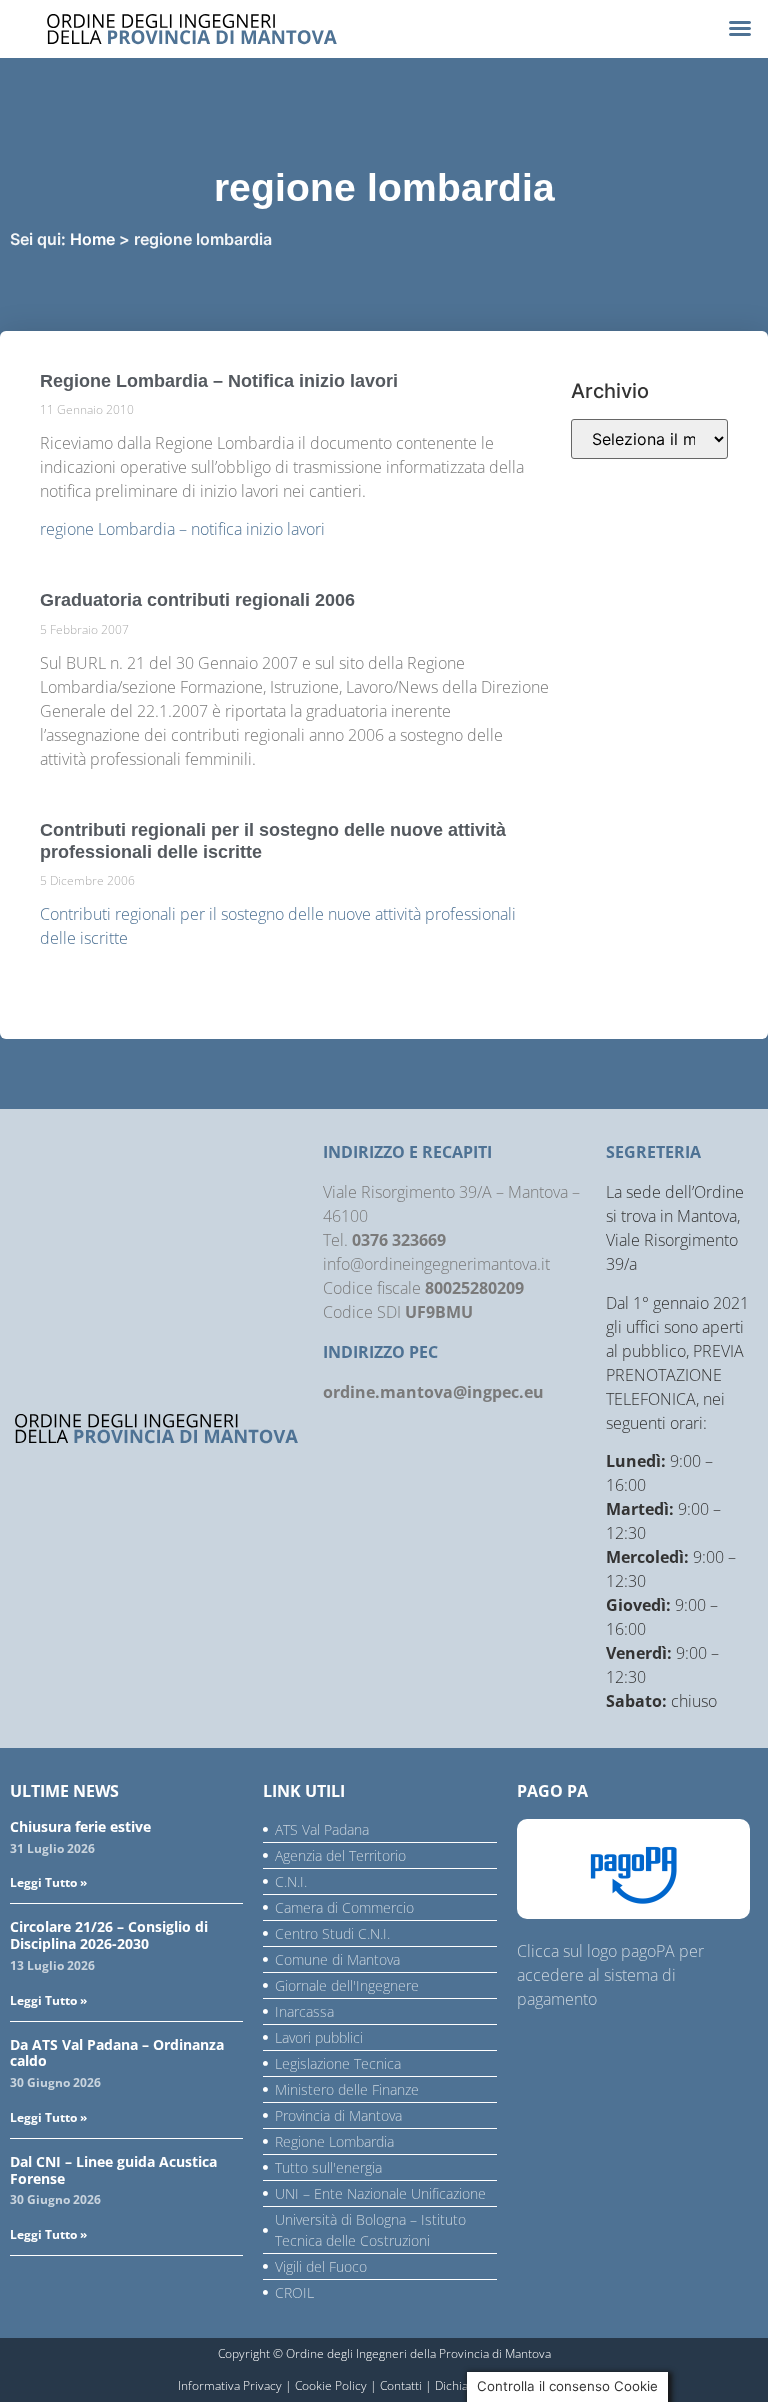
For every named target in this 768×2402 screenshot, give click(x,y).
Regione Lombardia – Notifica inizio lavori (219, 381)
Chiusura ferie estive (80, 1826)
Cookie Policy (331, 2385)
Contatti (401, 2385)
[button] (740, 28)
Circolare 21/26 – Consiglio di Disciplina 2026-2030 (109, 1935)
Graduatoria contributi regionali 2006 (197, 600)
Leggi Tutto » (48, 1882)
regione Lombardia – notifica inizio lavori (182, 529)
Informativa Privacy (230, 2385)
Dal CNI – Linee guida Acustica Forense (113, 2170)
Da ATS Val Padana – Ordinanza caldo (117, 2053)
